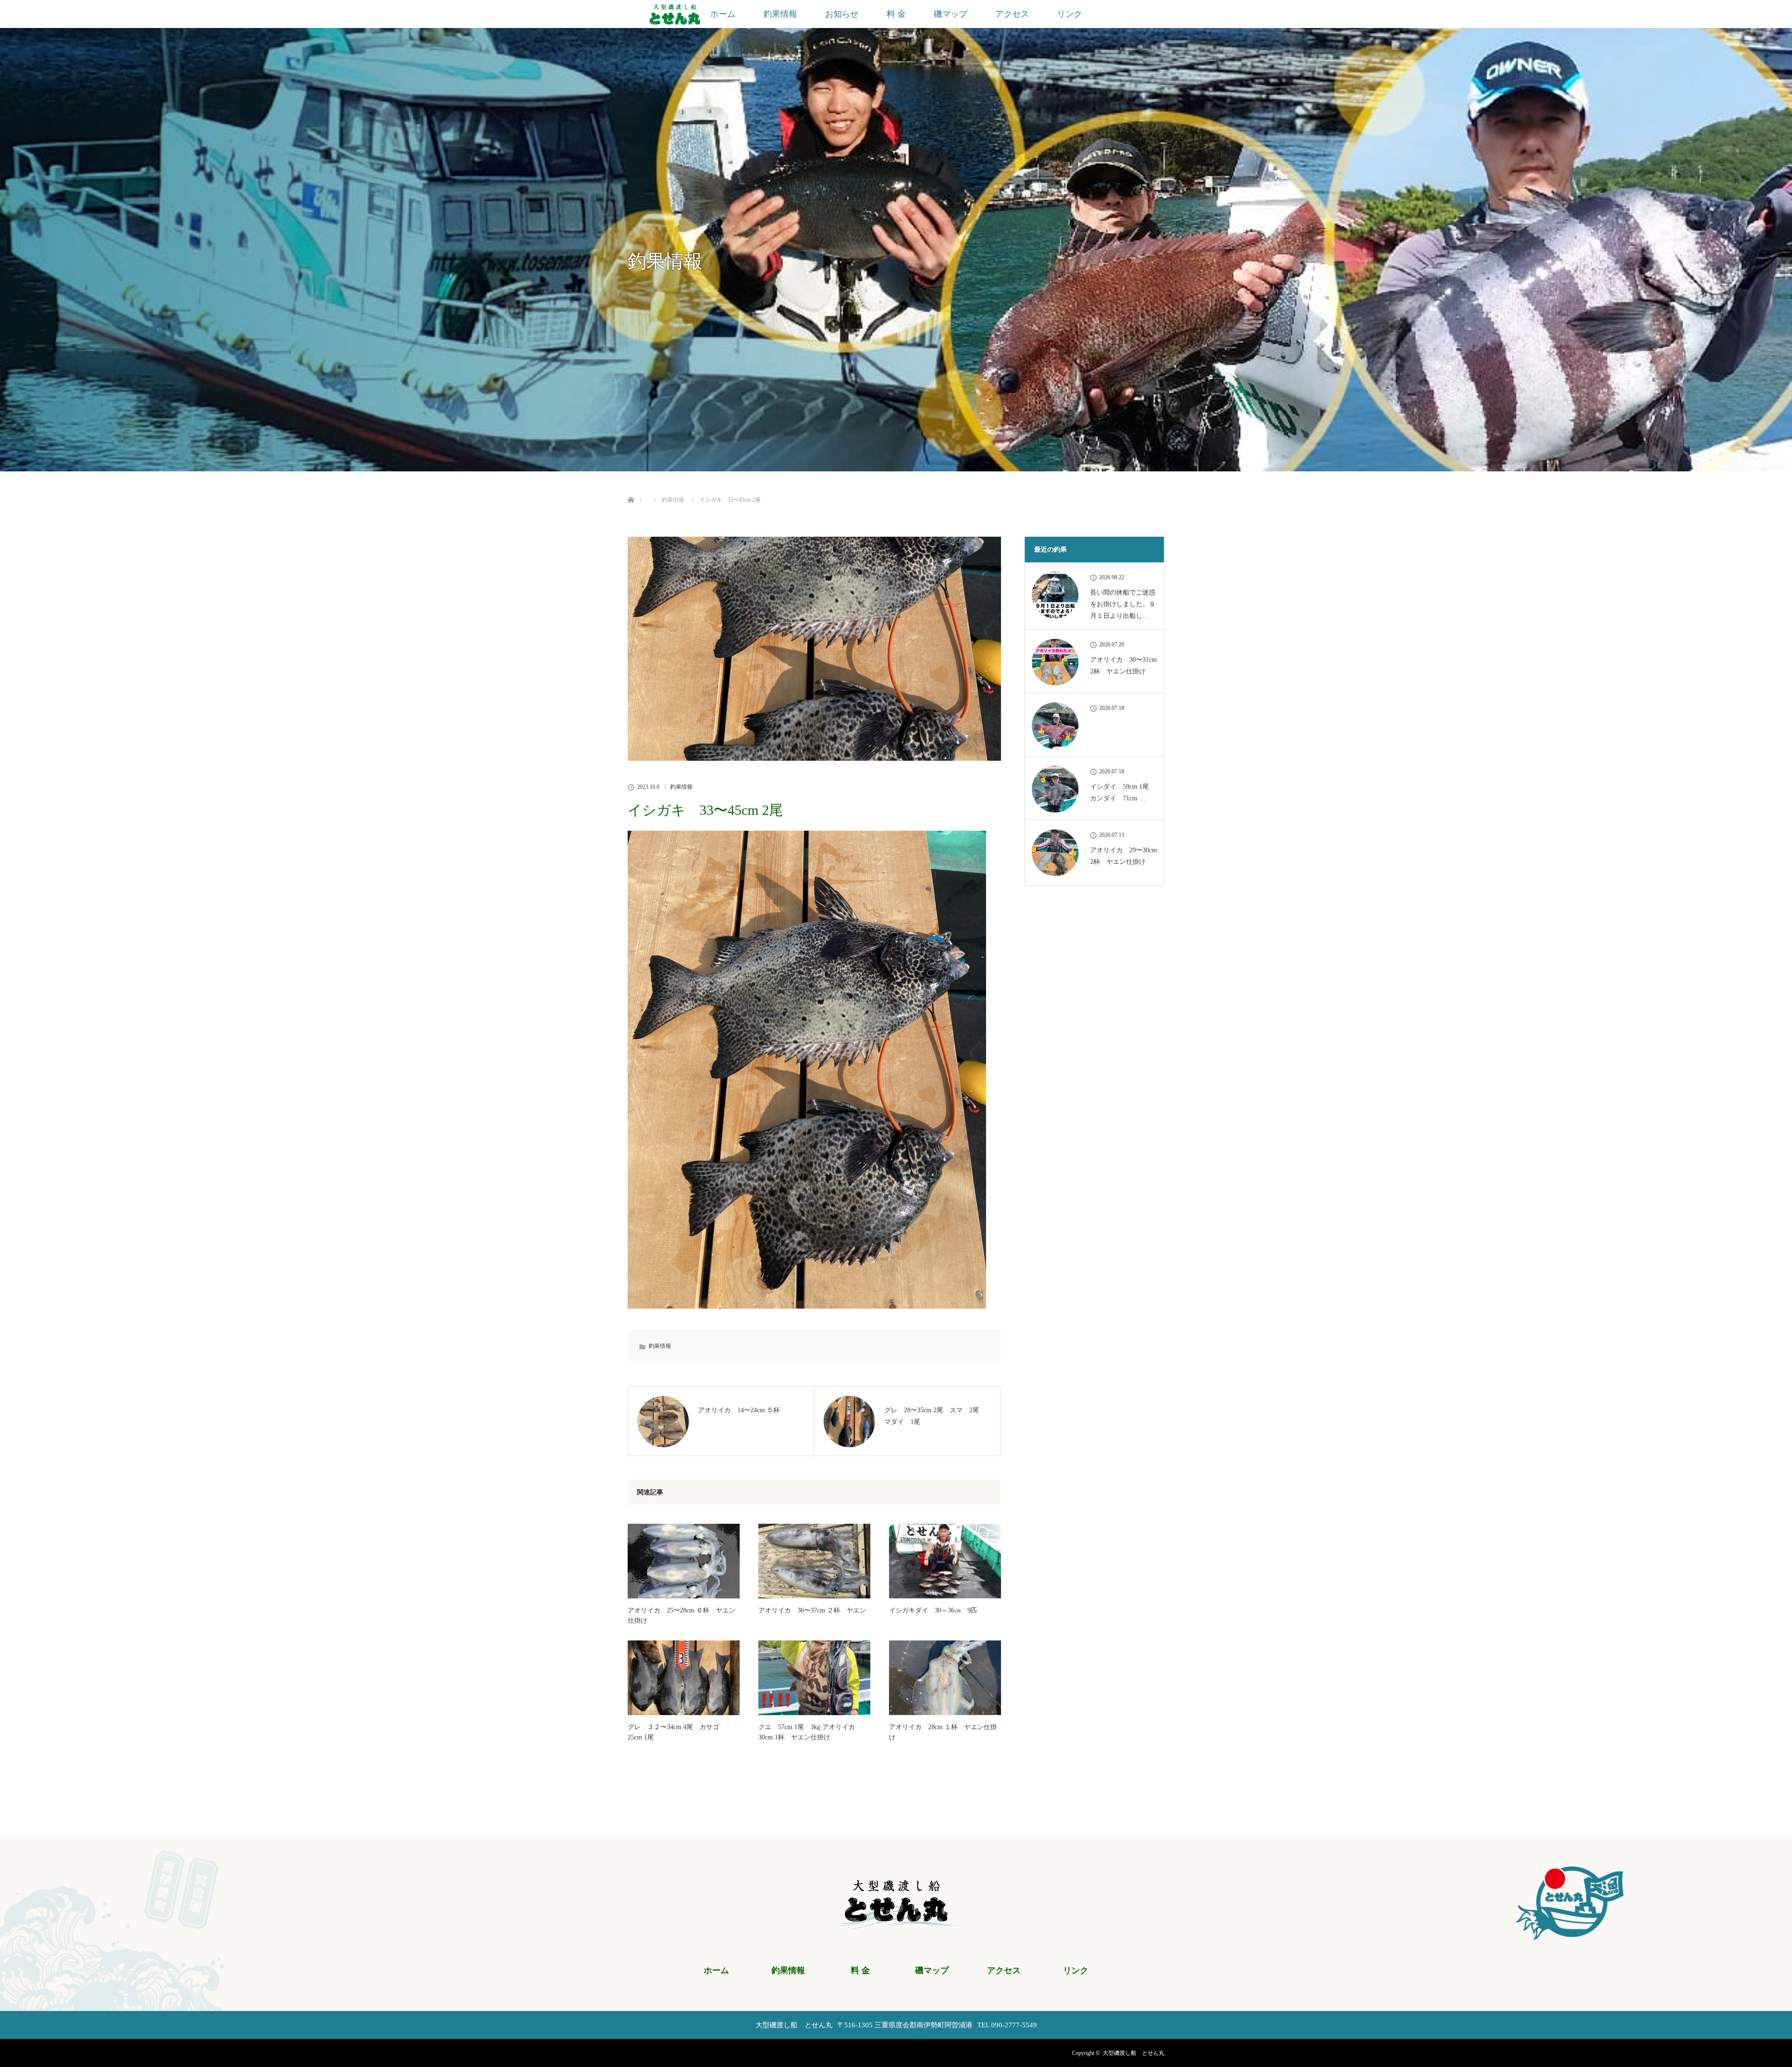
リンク (1070, 14)
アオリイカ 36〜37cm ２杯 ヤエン (812, 1610)
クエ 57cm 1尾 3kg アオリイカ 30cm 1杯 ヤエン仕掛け (810, 1732)
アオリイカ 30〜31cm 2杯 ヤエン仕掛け (1123, 666)
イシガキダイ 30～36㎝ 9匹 (933, 1610)
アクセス (1012, 14)
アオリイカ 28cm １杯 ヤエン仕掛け (943, 1732)
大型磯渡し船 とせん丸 (1134, 2053)
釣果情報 (780, 14)
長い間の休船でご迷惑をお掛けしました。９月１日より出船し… (1123, 604)
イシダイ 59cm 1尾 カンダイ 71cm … (1123, 792)
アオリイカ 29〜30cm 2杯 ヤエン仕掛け (1123, 856)
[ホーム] (631, 489)
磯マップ (951, 14)
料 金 (896, 14)
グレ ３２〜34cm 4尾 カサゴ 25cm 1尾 (677, 1732)
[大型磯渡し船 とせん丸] (896, 1923)
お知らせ (842, 14)
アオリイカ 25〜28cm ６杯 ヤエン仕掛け (682, 1615)
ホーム (723, 14)
